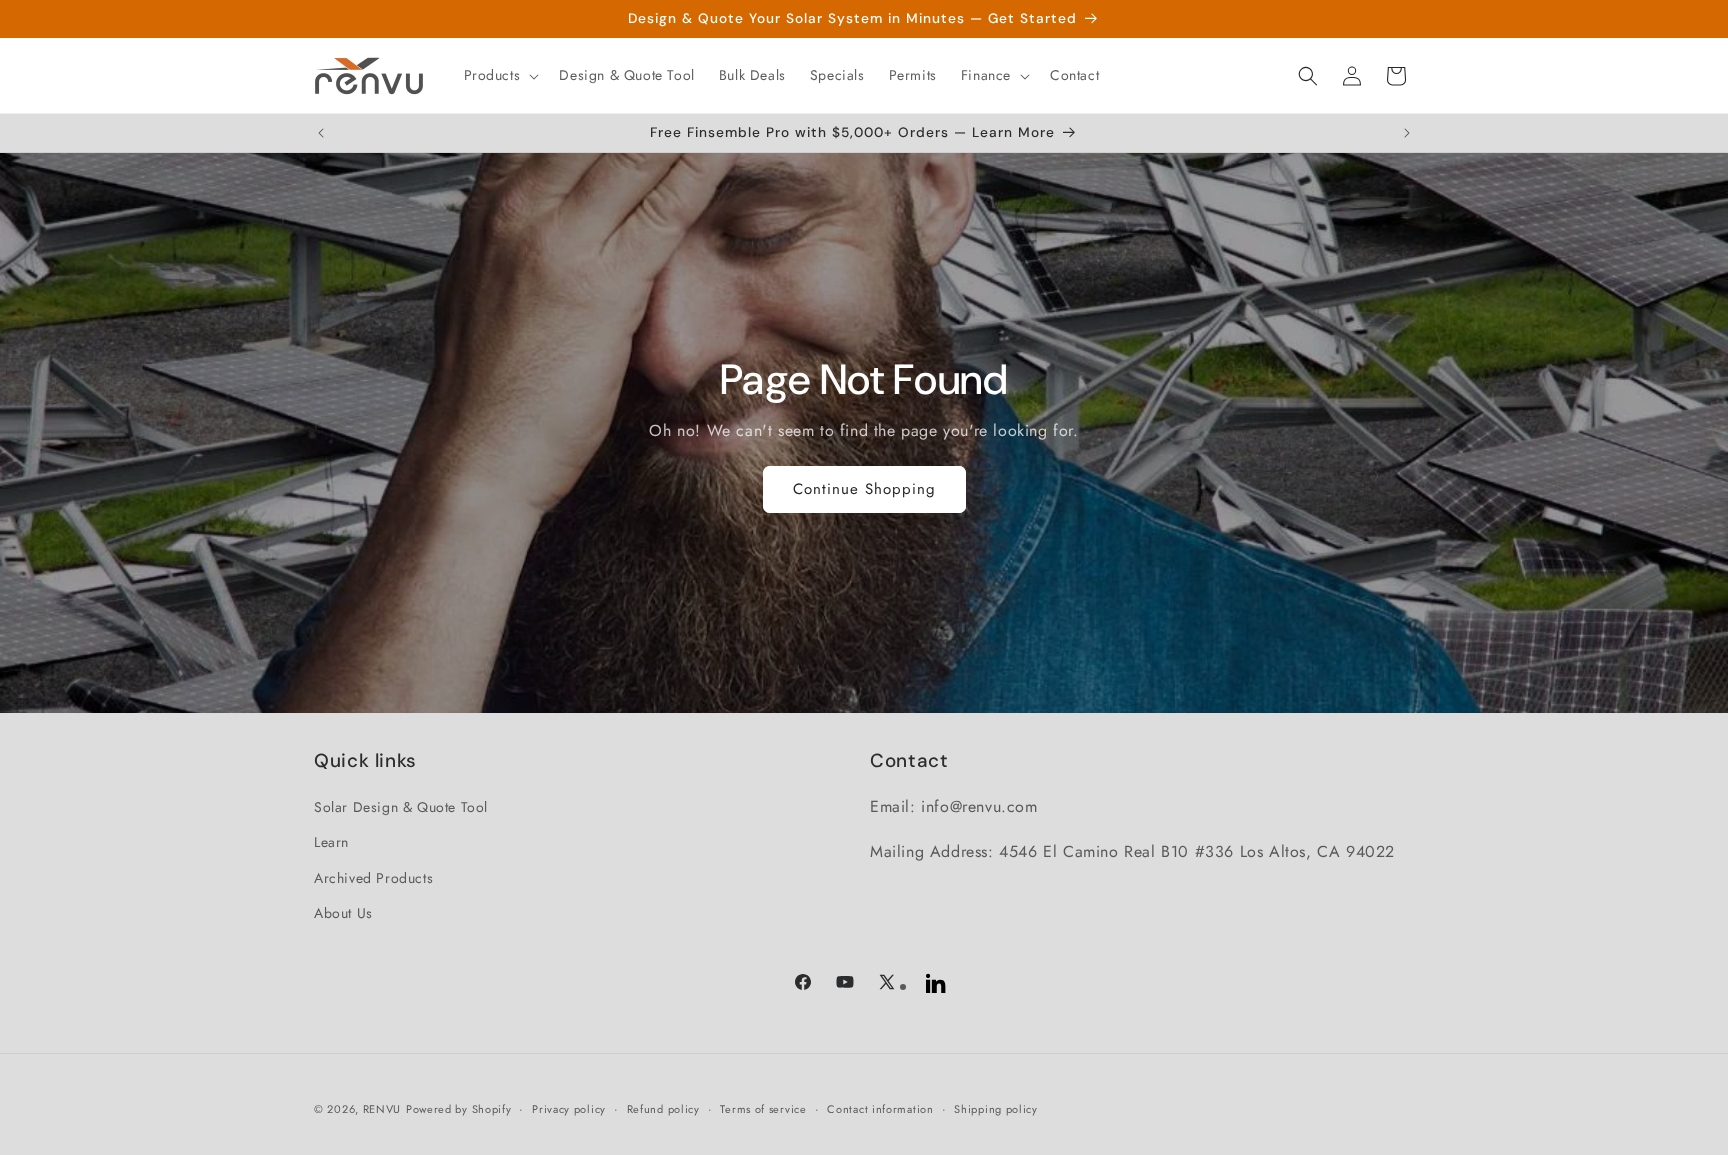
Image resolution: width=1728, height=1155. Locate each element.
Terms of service (763, 1109)
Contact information (880, 1109)
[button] (500, 75)
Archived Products (373, 878)
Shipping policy (996, 1109)
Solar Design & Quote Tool (401, 807)
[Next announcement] (1407, 133)
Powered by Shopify (459, 1109)
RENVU (382, 1109)
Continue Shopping (864, 489)
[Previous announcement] (321, 133)
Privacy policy (569, 1109)
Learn (331, 842)
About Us (343, 913)
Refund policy (663, 1109)
